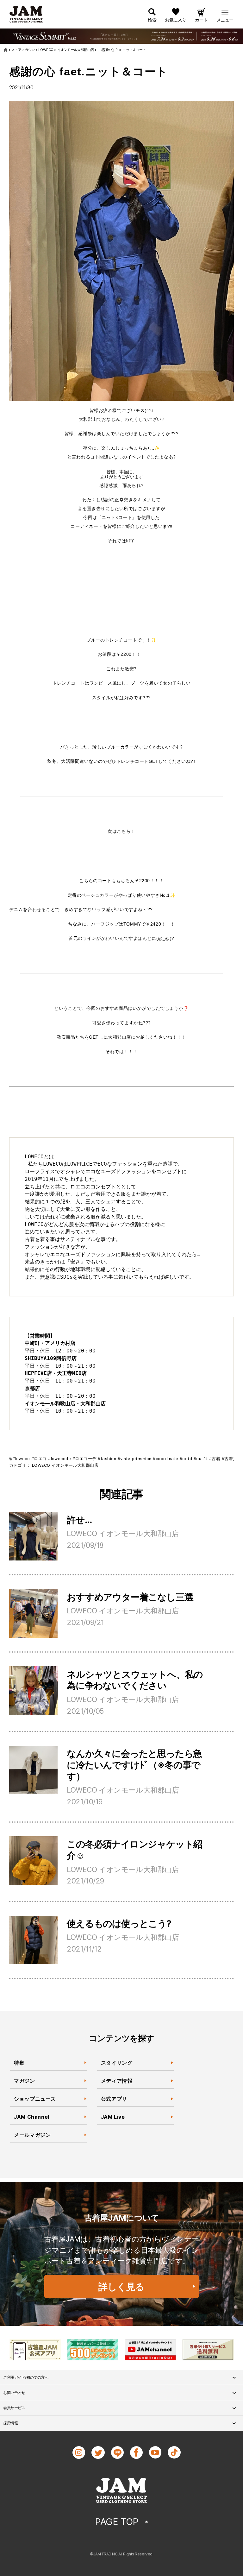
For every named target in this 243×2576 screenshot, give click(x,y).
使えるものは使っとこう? (119, 1924)
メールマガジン (32, 2135)
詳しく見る (121, 2287)
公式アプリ (114, 2099)
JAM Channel (32, 2117)
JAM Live (113, 2117)
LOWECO (41, 1465)
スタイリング (117, 2063)
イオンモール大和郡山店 (75, 1465)
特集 (19, 2063)
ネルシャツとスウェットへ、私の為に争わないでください (135, 1680)
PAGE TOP (117, 2522)
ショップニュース (35, 2099)
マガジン (25, 2081)
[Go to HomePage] (6, 50)
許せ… (79, 1520)
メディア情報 (117, 2081)
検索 (152, 20)
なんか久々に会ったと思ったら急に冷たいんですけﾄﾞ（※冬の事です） (134, 1765)
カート (201, 20)
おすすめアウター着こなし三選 (130, 1597)
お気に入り (176, 20)
